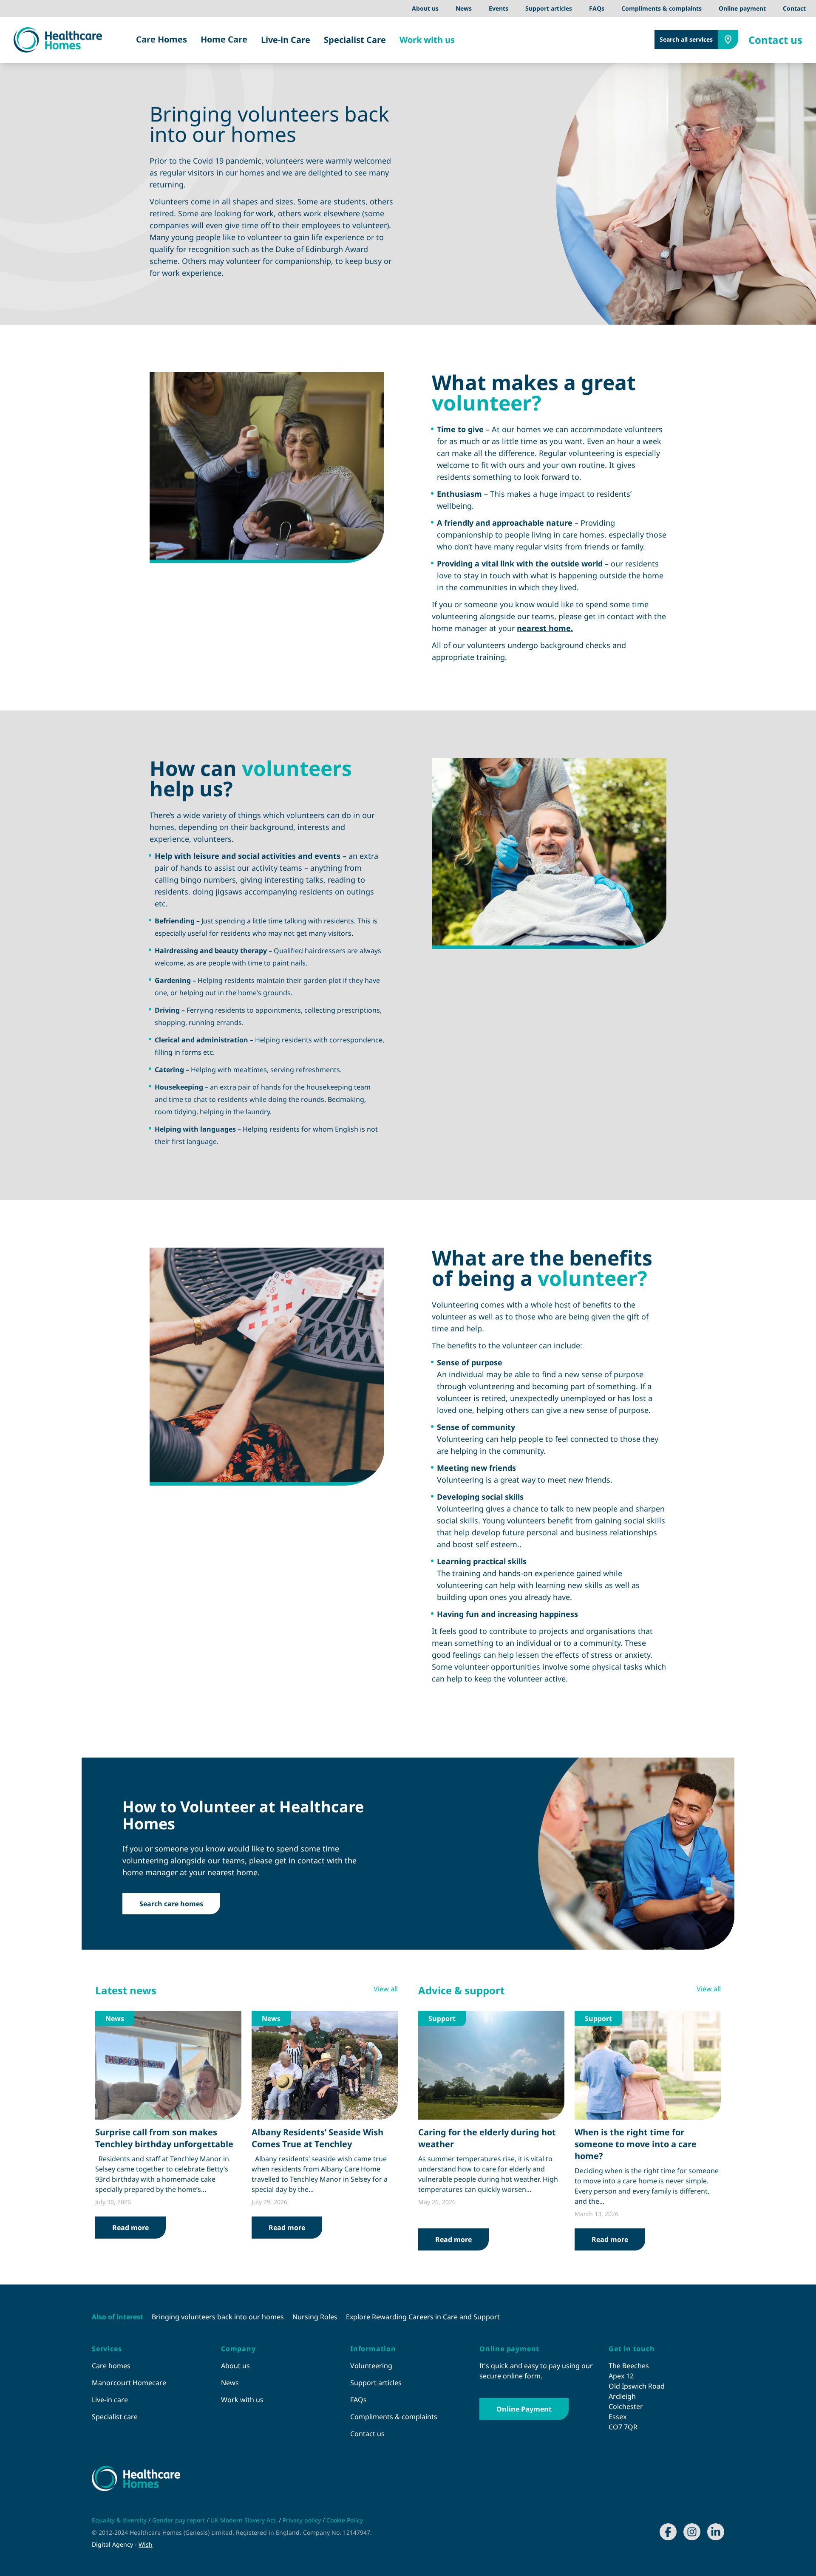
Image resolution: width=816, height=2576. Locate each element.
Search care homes (171, 1904)
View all (386, 1989)
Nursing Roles (315, 2317)
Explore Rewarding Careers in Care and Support (423, 2317)
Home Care (224, 39)
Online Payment (524, 2409)
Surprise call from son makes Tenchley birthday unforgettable (164, 2138)
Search (686, 39)
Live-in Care (286, 40)
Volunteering (371, 2366)
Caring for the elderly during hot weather (487, 2138)
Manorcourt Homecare (129, 2383)
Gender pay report (179, 2520)
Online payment (742, 8)
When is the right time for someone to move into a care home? (636, 2144)
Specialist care (115, 2417)
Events (499, 8)
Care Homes (161, 39)
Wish (146, 2544)
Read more (130, 2228)
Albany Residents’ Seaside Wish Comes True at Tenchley (317, 2138)
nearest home (544, 628)
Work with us (427, 40)
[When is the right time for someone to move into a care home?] (648, 2065)
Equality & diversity (120, 2520)
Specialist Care (355, 40)
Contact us (775, 40)
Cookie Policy (345, 2520)
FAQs (597, 8)
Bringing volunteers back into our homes (218, 2317)
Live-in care (110, 2400)
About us (425, 8)
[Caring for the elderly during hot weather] (491, 2065)
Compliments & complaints (662, 8)
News (464, 8)
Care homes (111, 2366)
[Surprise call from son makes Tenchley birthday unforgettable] (168, 2065)
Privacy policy (303, 2520)
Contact (794, 8)
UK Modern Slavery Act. (245, 2520)
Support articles (549, 8)
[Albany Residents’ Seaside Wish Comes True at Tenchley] (325, 2065)
